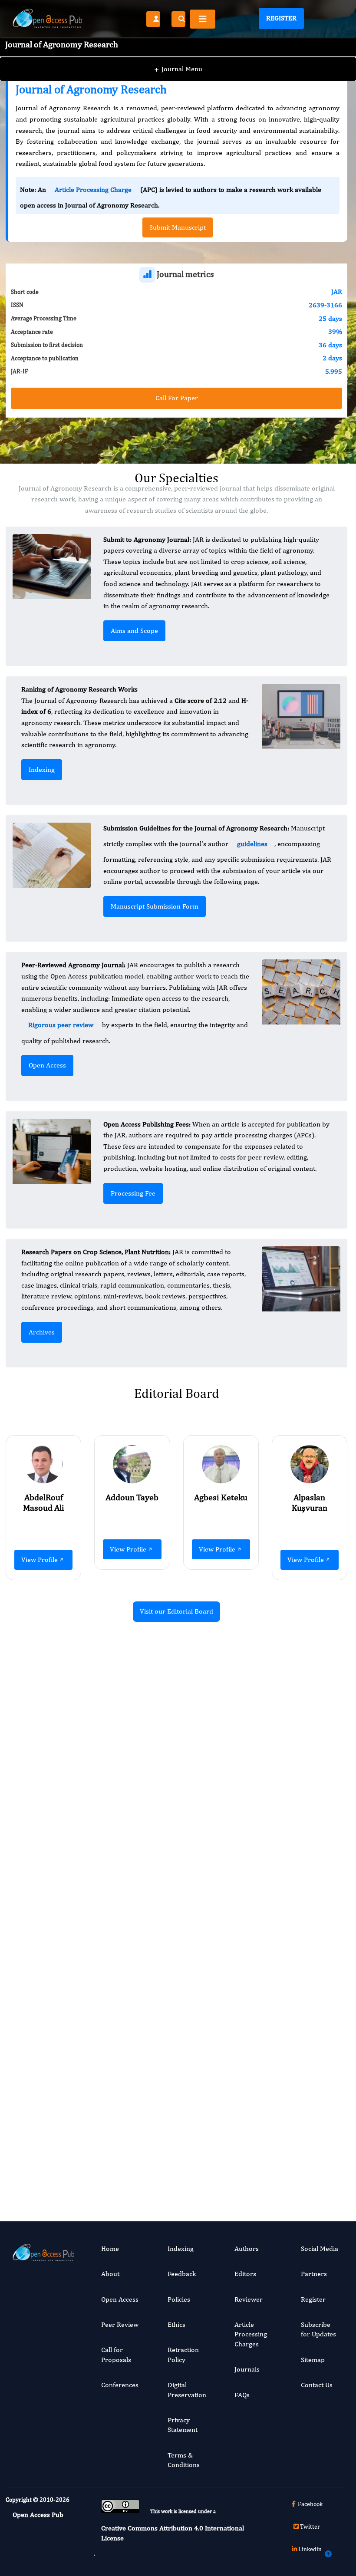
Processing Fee (133, 1193)
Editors (245, 2274)
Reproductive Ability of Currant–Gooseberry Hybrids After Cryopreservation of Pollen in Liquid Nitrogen (119, 1752)
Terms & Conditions (184, 2460)
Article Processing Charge (93, 189)
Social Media (320, 2248)
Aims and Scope (134, 631)
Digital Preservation (187, 2390)
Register (281, 18)
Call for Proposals (116, 2354)
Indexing (42, 769)
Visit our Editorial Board (176, 1611)
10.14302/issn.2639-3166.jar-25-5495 (297, 1868)
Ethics (176, 2324)
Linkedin (310, 2549)
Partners (314, 2274)
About (110, 2274)
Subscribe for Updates (318, 2329)
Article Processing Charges (251, 2334)
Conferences (120, 2385)
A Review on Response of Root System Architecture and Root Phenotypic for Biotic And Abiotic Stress (297, 1985)
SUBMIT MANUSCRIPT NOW (263, 2160)
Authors (247, 2248)
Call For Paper (177, 398)
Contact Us (317, 2385)
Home (110, 2248)
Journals (247, 2369)
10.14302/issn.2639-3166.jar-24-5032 (120, 2132)
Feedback (182, 2274)
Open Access (47, 1065)
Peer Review (120, 2324)
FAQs (242, 2395)
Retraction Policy (183, 2354)
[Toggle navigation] (203, 19)
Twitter (310, 2527)
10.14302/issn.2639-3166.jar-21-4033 (297, 2077)
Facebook (310, 2504)
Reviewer (249, 2299)
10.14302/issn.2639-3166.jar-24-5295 (120, 1858)
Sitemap (313, 2360)
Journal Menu (178, 69)
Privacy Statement (183, 2425)
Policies (179, 2299)
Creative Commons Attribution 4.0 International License (173, 2533)
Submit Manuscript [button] (178, 227)
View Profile (40, 1560)
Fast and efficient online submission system (122, 2161)
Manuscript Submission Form (155, 906)
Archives (42, 1332)
